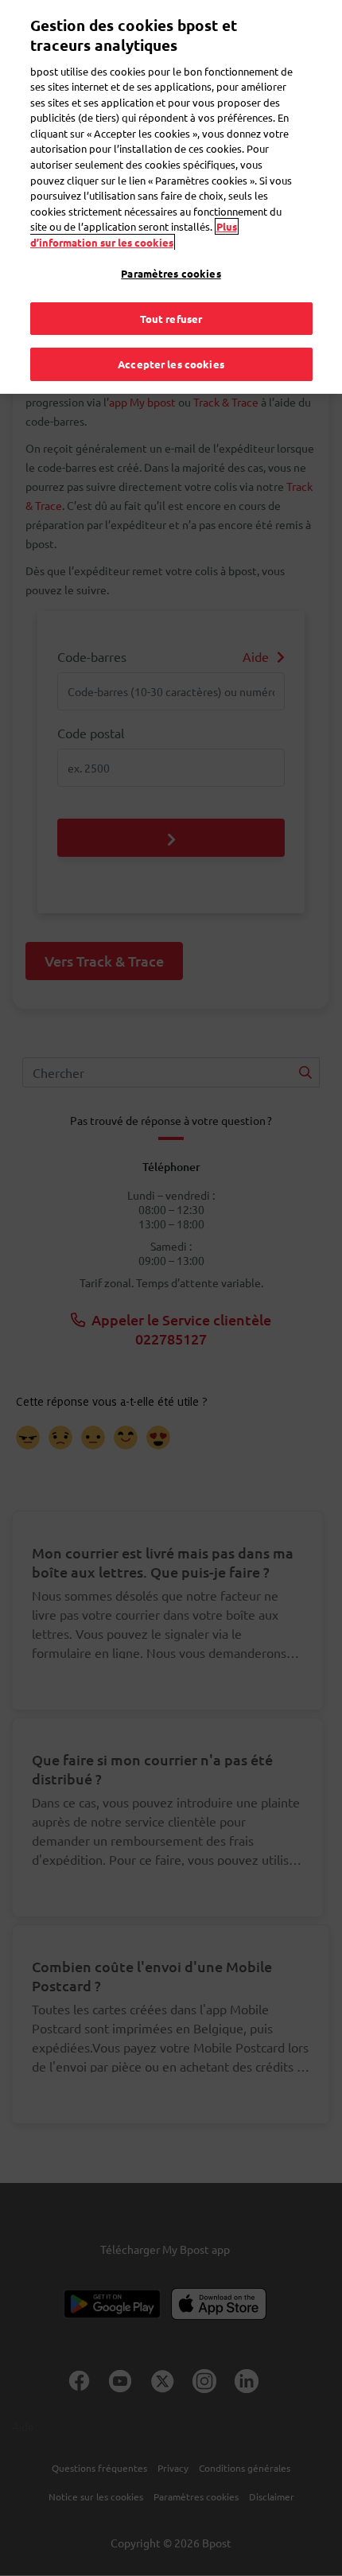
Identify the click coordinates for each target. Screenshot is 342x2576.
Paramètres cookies (171, 273)
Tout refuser (171, 319)
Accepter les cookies (171, 364)
